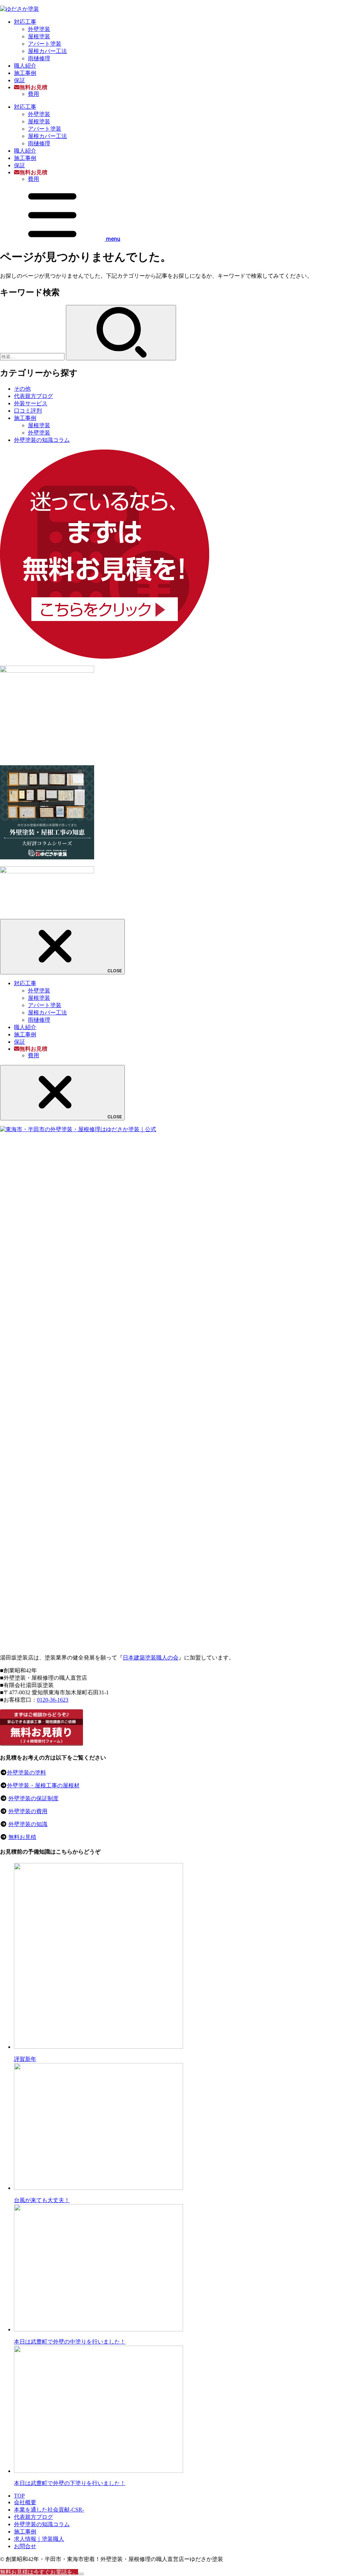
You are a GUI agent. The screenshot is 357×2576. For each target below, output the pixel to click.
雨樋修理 (39, 58)
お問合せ (25, 2546)
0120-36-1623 (53, 1700)
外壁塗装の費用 (28, 1811)
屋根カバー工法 (47, 51)
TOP (19, 2496)
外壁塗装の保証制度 (33, 1798)
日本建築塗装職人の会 (151, 1658)
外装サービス (31, 403)
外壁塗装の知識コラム (42, 440)
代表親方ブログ (33, 396)
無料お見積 (22, 1837)
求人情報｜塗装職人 (39, 2539)
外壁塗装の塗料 (26, 1773)
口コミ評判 (28, 411)
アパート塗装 (45, 44)
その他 (22, 389)
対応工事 (25, 22)
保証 (20, 80)
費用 (33, 94)
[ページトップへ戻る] (81, 2574)
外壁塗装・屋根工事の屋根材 (43, 1785)
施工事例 (25, 73)
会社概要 (25, 2502)
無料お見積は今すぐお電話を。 (39, 2572)
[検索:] (33, 356)
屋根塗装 (39, 36)
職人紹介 (25, 66)
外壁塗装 (39, 29)
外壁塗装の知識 (28, 1824)
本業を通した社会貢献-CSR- (49, 2510)
